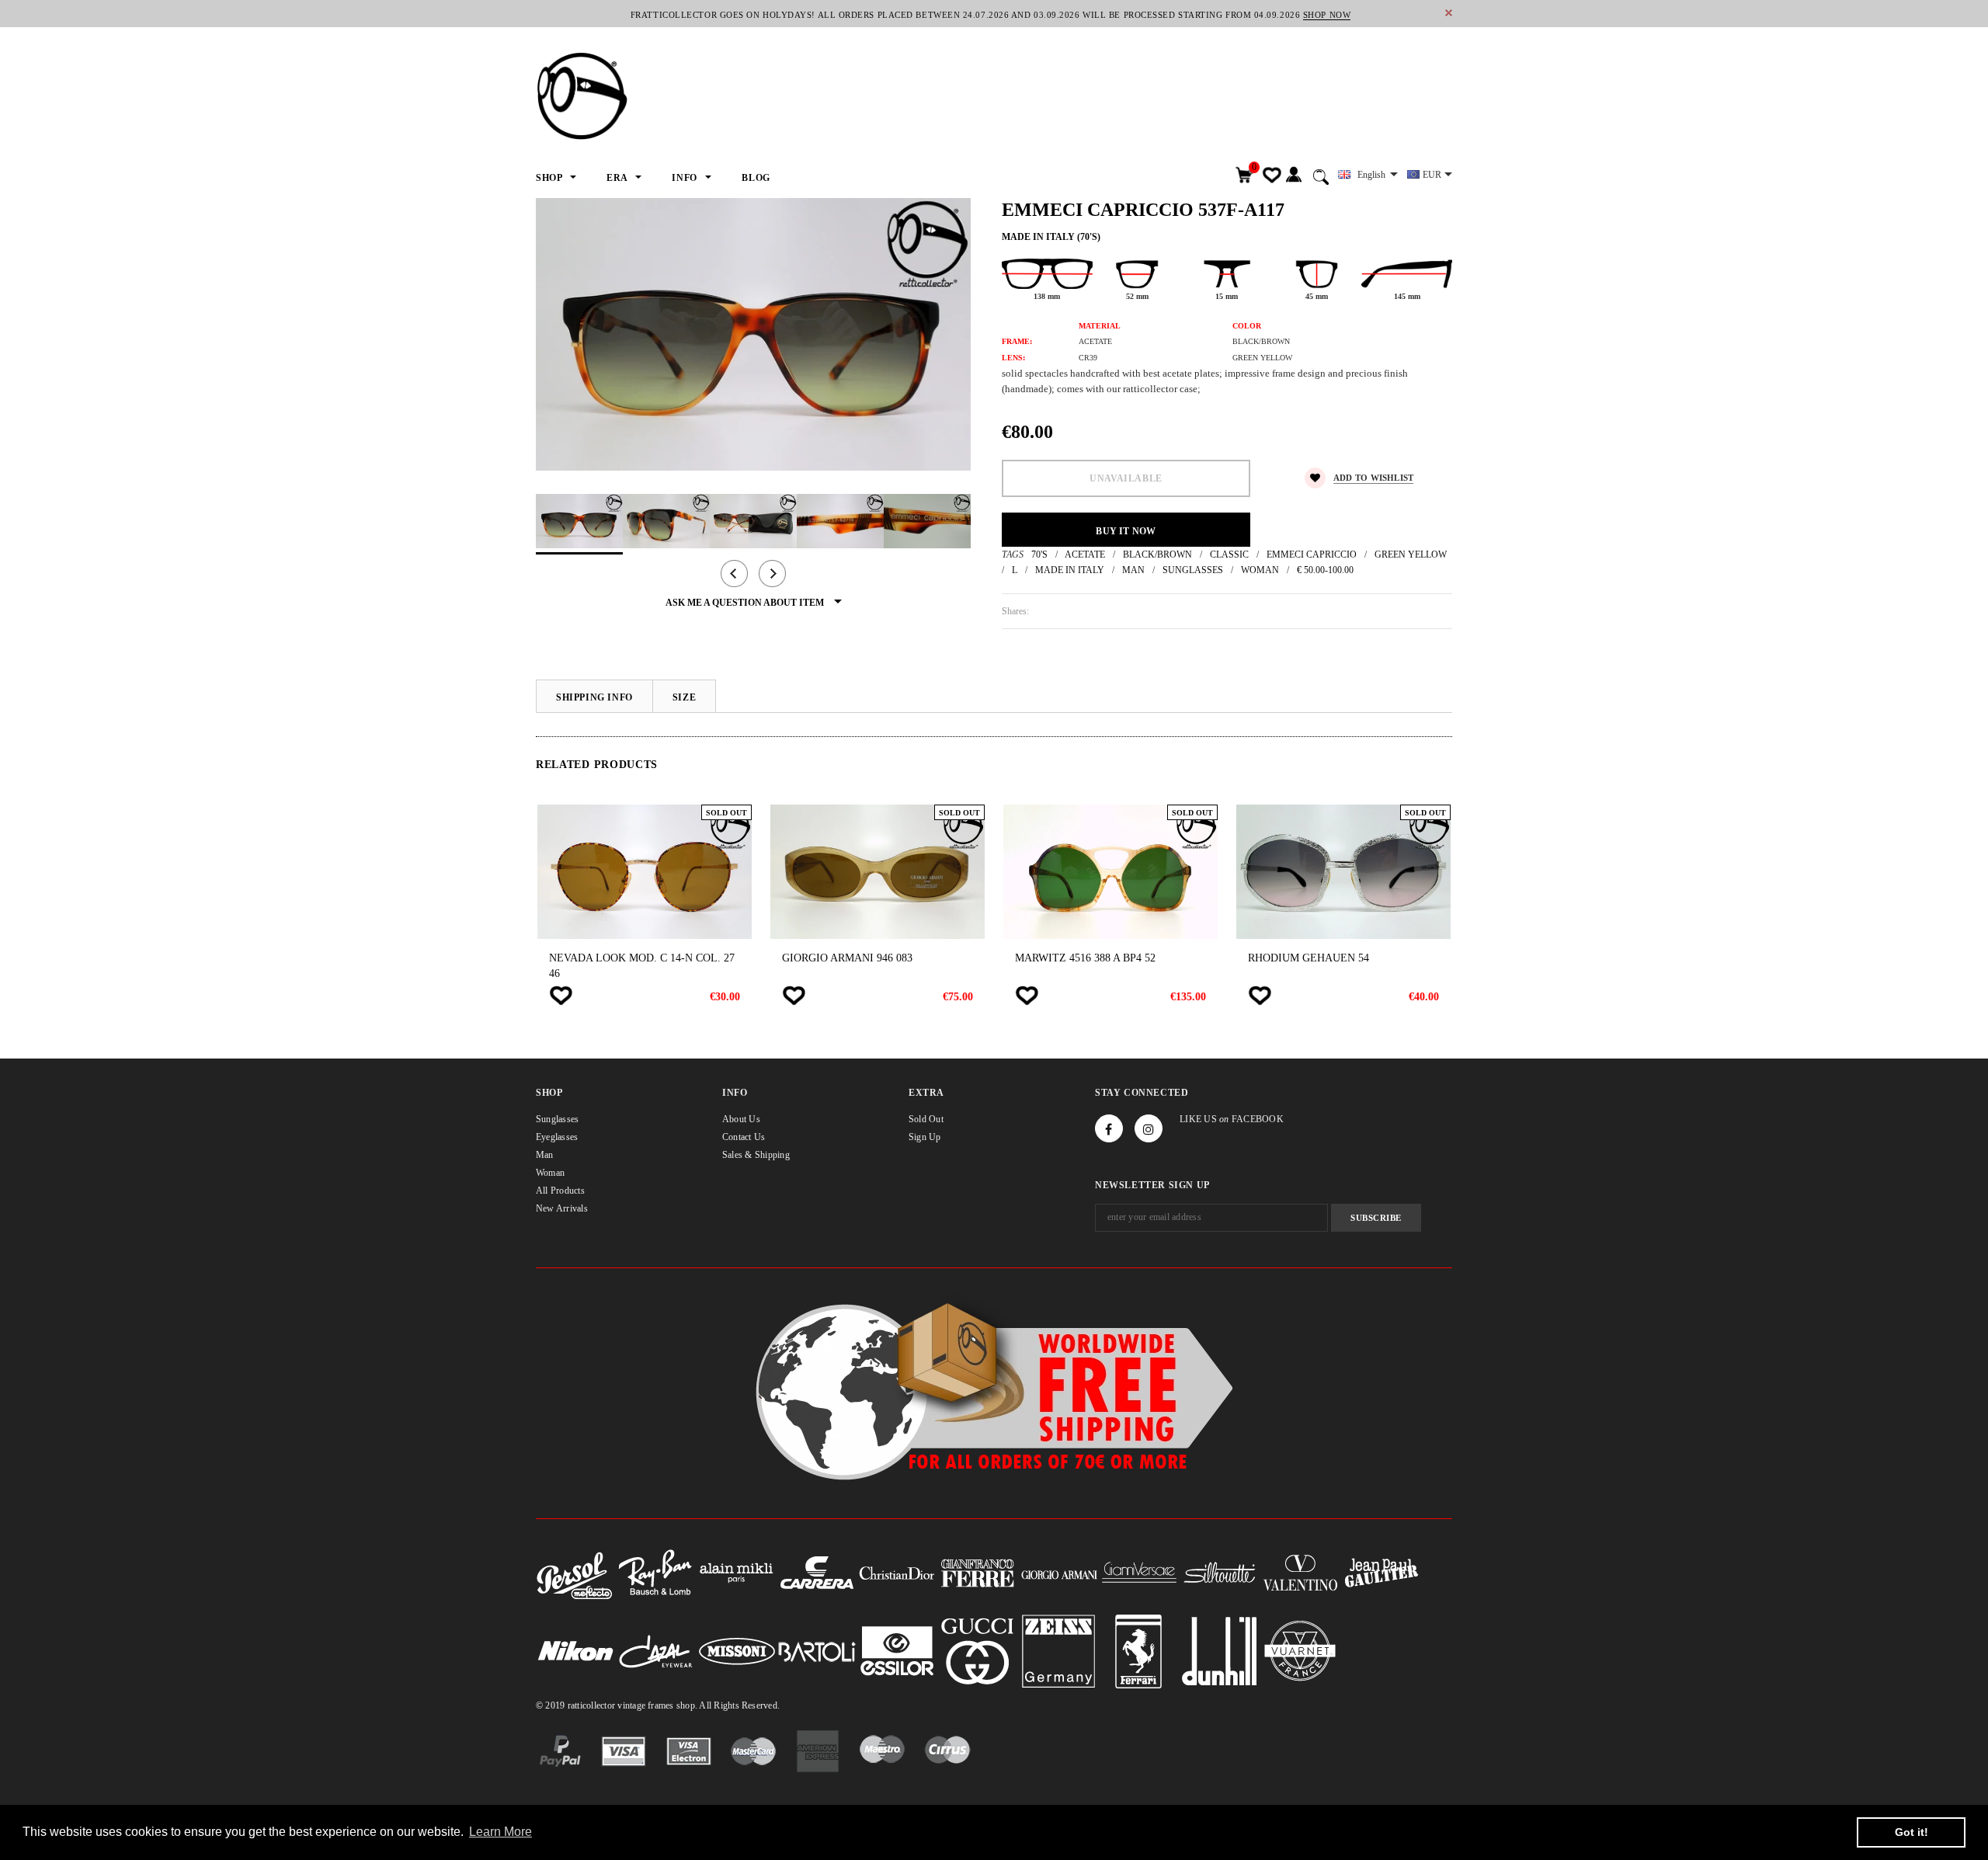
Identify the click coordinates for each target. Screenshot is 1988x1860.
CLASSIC (1229, 555)
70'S (1039, 555)
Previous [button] (734, 574)
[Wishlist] (561, 996)
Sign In (1293, 175)
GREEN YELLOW (1411, 555)
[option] (753, 334)
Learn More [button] (500, 1832)
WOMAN (1260, 570)
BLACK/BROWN (1157, 555)
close (1449, 13)
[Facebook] (1109, 1128)
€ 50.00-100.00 (1325, 570)
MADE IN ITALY (1070, 570)
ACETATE (1085, 555)
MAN (1133, 570)
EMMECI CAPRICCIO (1312, 555)
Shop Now (1327, 15)
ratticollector (591, 1705)
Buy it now (1126, 531)
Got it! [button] (1912, 1832)
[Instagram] (1149, 1128)
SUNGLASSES (1193, 570)
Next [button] (772, 574)
